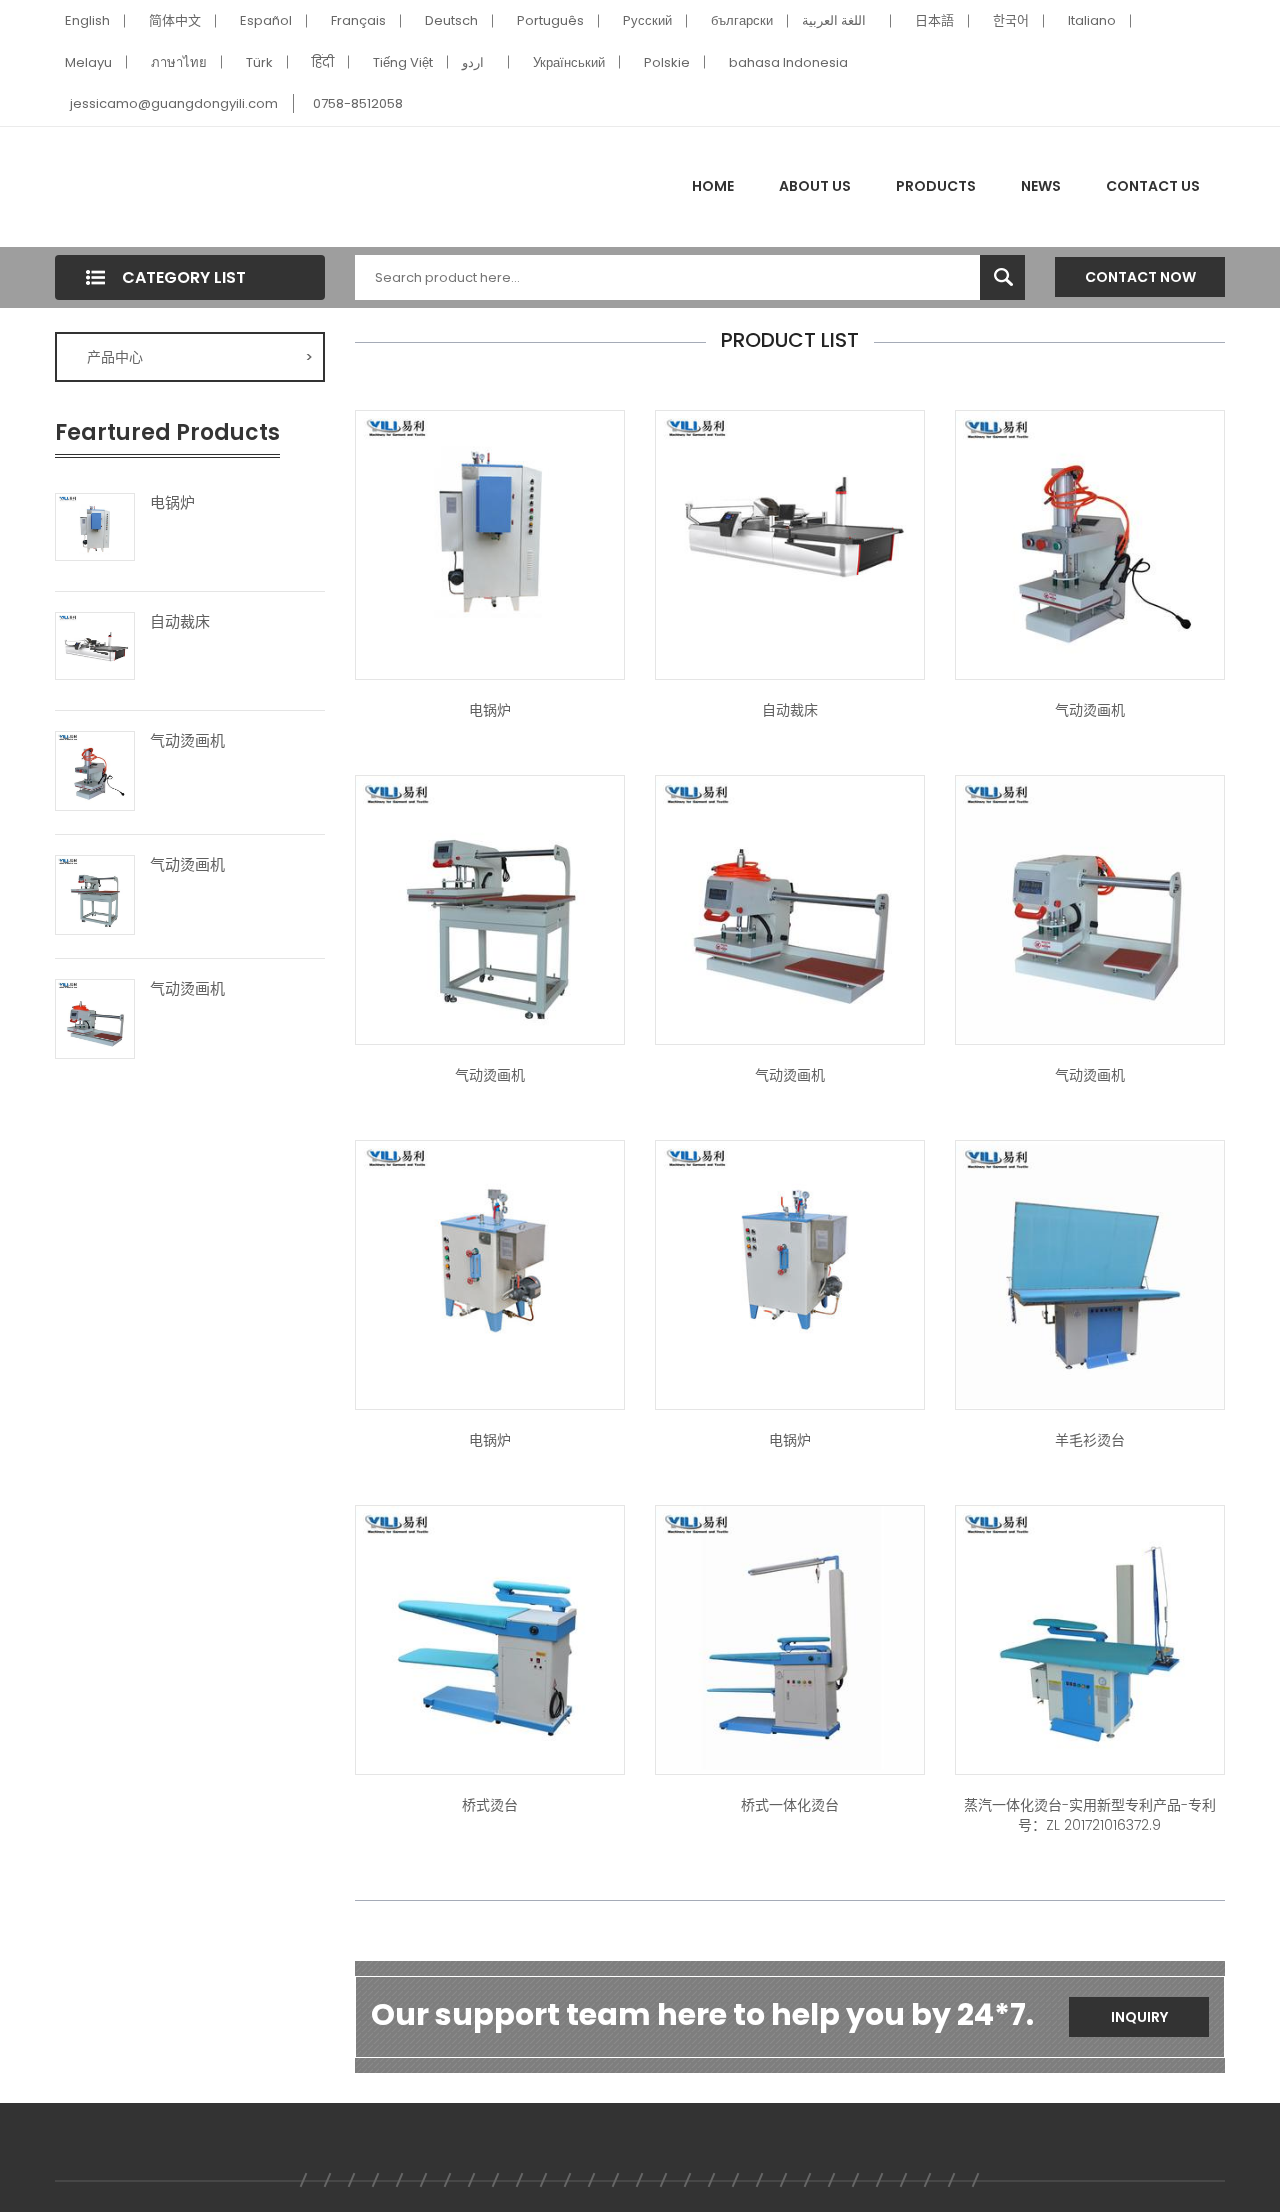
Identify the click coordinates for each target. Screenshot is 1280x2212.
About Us (815, 186)
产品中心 (200, 357)
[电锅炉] (95, 526)
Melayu (88, 62)
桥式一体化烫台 (790, 1805)
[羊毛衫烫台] (1090, 1273)
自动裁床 (180, 622)
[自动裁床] (95, 645)
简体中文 (175, 20)
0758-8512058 (358, 103)
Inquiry (1139, 2017)
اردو (473, 62)
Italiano (1092, 20)
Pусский (647, 20)
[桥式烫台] (490, 1638)
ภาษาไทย (179, 62)
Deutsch (451, 20)
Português (550, 20)
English (87, 20)
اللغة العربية (834, 20)
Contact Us (1153, 186)
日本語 (934, 20)
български (742, 20)
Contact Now (1140, 277)
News (1041, 186)
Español (266, 20)
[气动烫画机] (95, 769)
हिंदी (323, 62)
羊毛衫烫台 (1090, 1440)
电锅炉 (172, 503)
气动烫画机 (187, 741)
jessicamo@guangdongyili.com (174, 103)
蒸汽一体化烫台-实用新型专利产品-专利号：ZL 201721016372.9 (1090, 1815)
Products (936, 186)
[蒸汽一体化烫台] (790, 1638)
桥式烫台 (490, 1805)
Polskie (667, 62)
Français (358, 20)
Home (713, 186)
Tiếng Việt (403, 62)
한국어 (1011, 20)
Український (569, 62)
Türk (259, 62)
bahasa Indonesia (788, 62)
